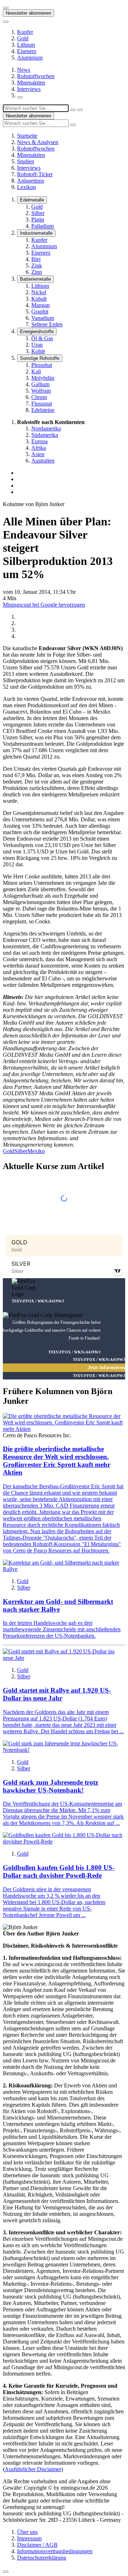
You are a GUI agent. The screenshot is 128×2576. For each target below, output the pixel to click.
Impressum (29, 2538)
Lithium (26, 45)
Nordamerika (46, 429)
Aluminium (30, 58)
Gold (23, 38)
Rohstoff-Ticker (35, 174)
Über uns (27, 2532)
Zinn (37, 272)
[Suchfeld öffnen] (20, 97)
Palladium (42, 226)
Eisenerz (27, 51)
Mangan (41, 305)
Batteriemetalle (35, 279)
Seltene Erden (47, 324)
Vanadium (43, 318)
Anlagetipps (31, 181)
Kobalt (39, 299)
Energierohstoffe (37, 331)
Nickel (39, 292)
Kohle (38, 351)
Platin (38, 220)
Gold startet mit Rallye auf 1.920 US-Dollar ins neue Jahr (57, 1694)
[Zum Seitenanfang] (6, 2572)
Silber (38, 213)
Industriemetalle (36, 233)
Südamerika (45, 435)
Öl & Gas (42, 338)
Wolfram (41, 391)
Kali (36, 371)
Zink (37, 266)
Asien (38, 454)
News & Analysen (38, 142)
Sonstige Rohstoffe (40, 358)
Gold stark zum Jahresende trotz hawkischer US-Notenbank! (50, 1786)
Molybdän (43, 378)
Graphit (40, 312)
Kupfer (25, 32)
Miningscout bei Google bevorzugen (44, 605)
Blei (36, 259)
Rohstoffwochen (36, 76)
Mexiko (36, 1151)
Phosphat (42, 365)
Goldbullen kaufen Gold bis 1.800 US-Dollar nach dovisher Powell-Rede (59, 1871)
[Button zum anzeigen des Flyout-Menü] (6, 8)
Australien (43, 461)
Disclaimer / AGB (37, 2545)
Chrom (39, 397)
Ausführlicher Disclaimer (33, 2469)
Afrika (39, 448)
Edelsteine (43, 410)
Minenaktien (31, 83)
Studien (26, 161)
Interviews (29, 89)
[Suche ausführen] (80, 110)
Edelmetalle (32, 200)
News (24, 70)
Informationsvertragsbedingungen (55, 2551)
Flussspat (42, 404)
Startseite (27, 136)
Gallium (40, 384)
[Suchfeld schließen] (73, 110)
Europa (39, 441)
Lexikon (26, 187)
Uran (37, 345)
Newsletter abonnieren (28, 13)
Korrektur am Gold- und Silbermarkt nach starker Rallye (58, 1605)
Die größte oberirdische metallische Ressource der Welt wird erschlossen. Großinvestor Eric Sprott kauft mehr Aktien (57, 1461)
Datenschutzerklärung (42, 2558)
